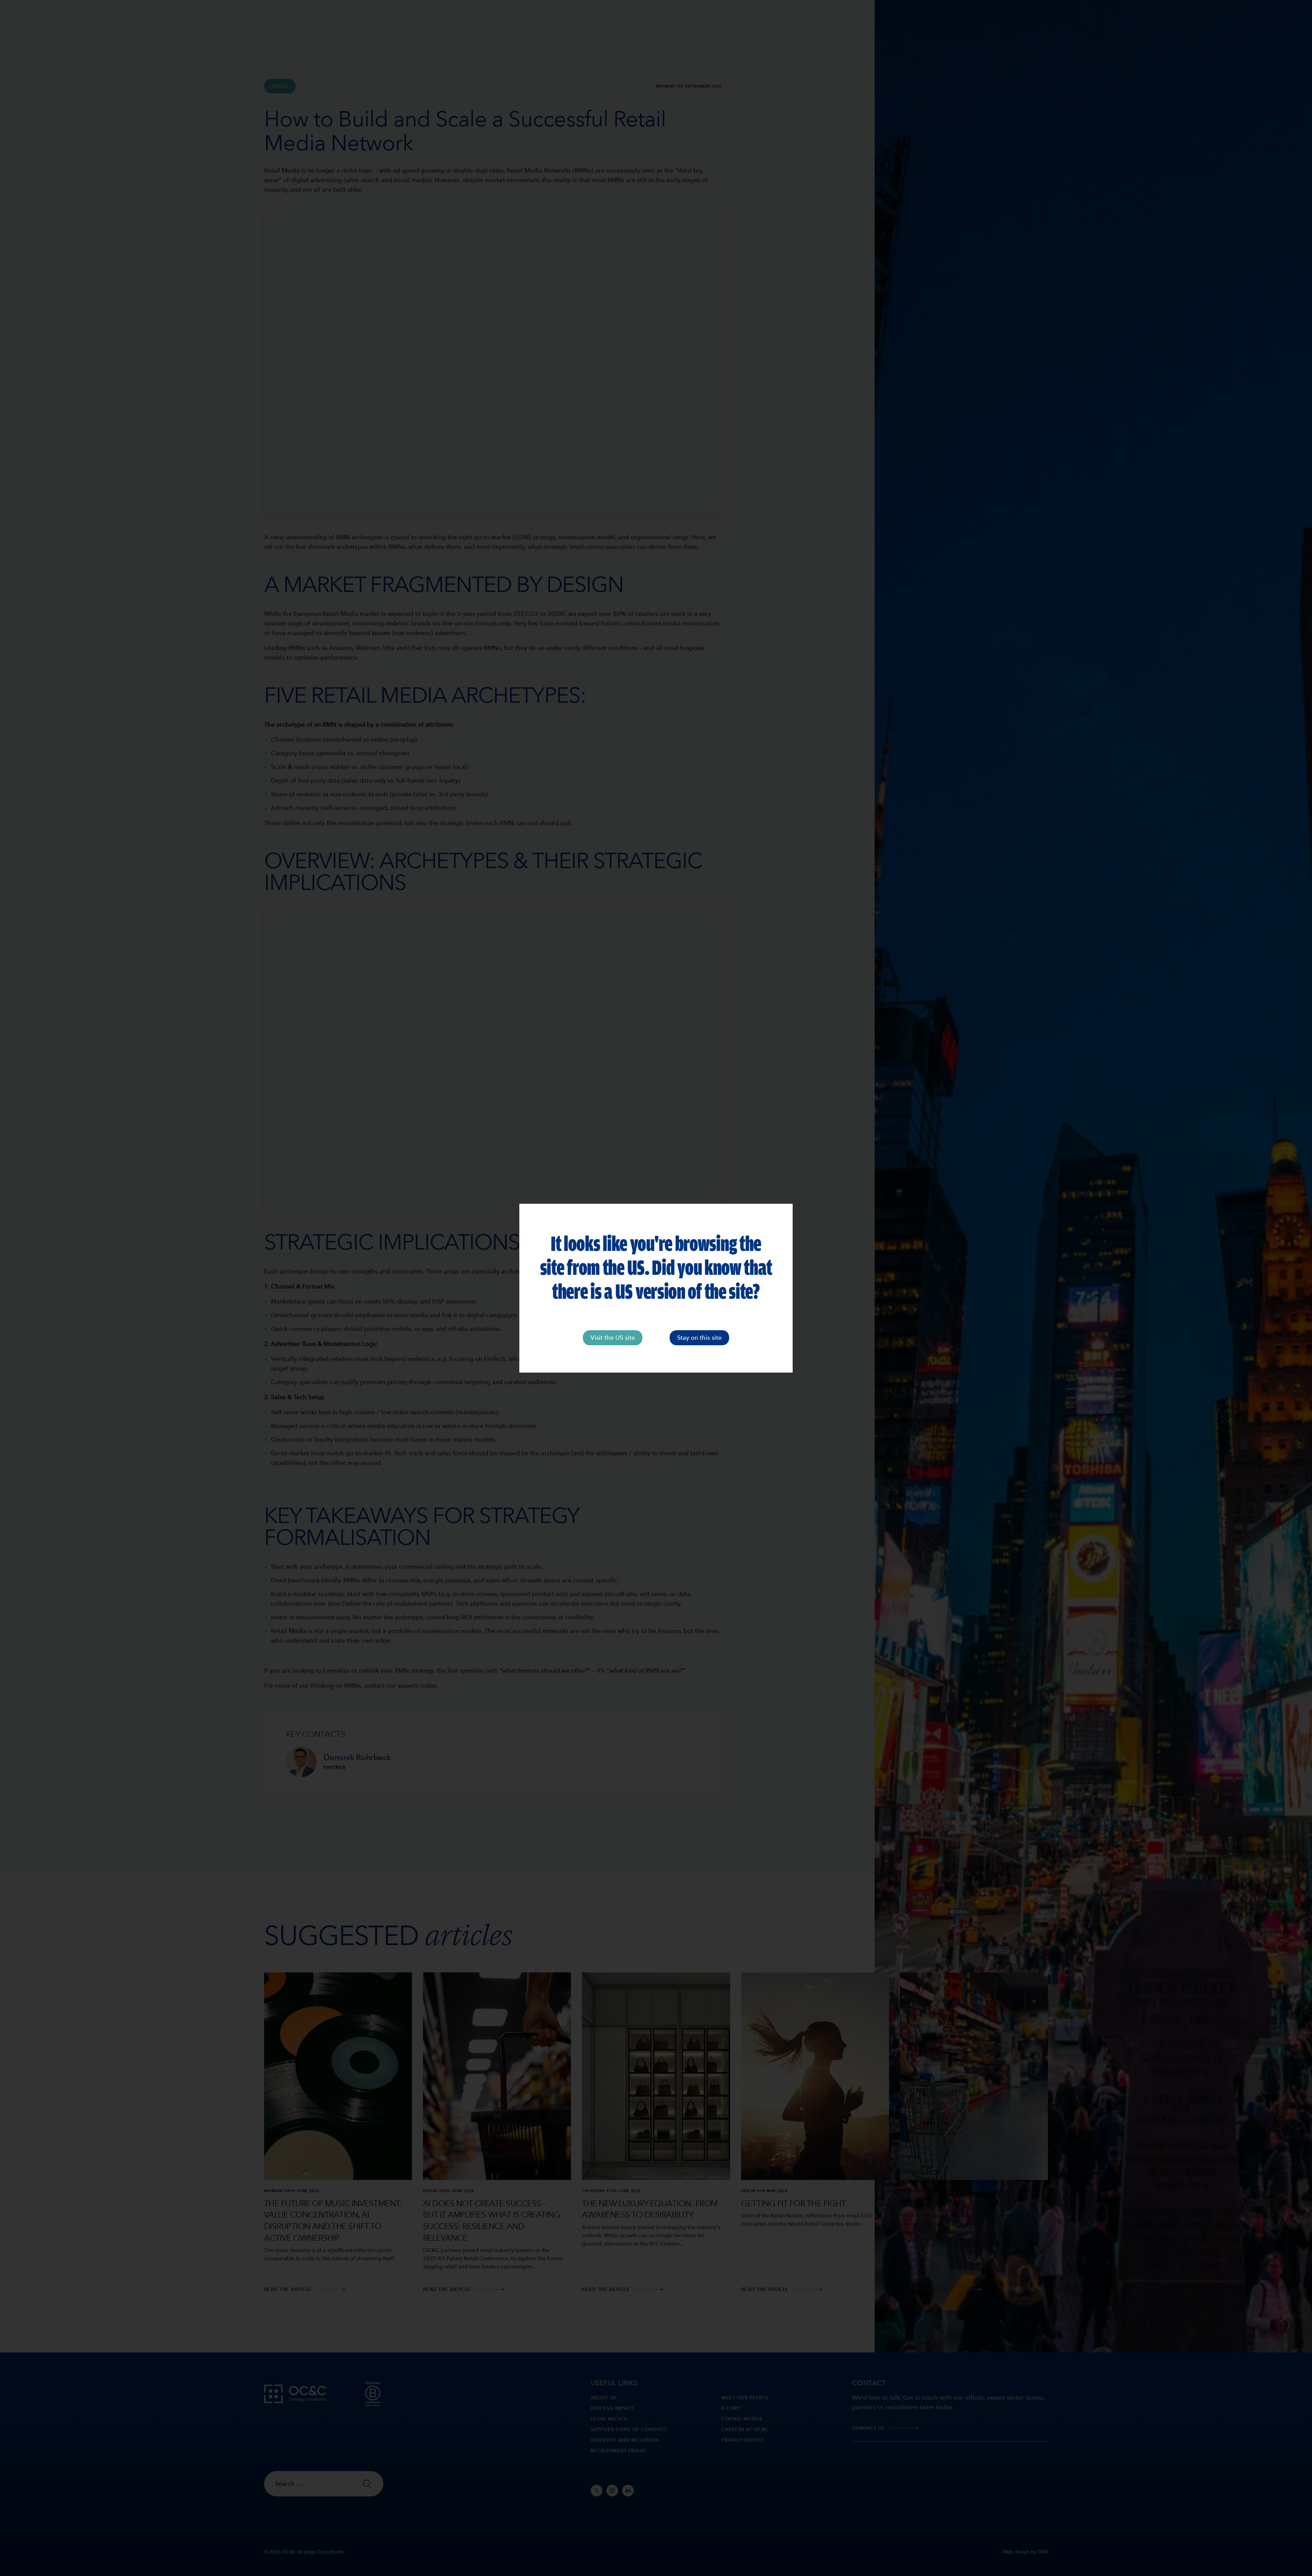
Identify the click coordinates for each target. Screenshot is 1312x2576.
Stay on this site (699, 1338)
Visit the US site (613, 1338)
